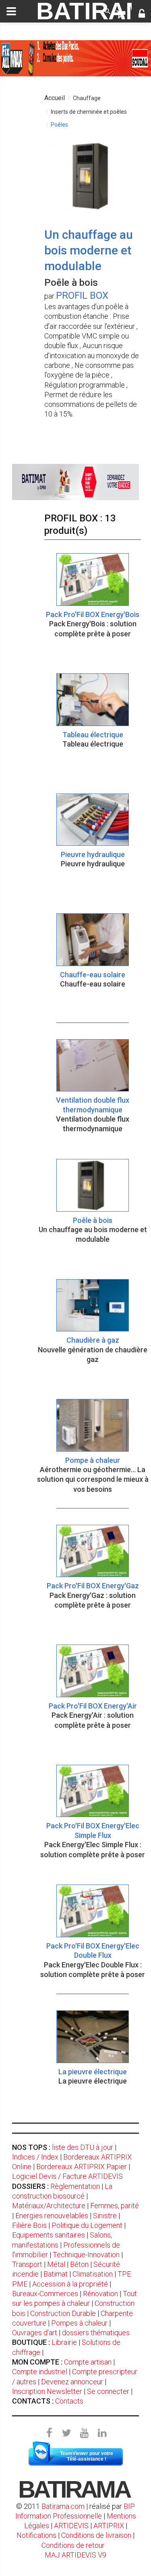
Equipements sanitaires (49, 2235)
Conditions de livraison (96, 2535)
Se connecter (108, 2391)
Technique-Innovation (86, 2255)
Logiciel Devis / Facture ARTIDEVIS (67, 2176)
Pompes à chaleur (79, 2323)
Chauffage (87, 98)
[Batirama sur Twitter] (67, 2433)
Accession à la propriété (70, 2284)
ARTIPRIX (109, 2526)
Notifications (37, 2535)
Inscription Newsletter (47, 2391)
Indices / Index (35, 2157)
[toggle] (11, 11)
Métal (56, 2264)
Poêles (59, 125)
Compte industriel (40, 2372)
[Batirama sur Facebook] (49, 2433)
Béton (79, 2264)
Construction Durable (63, 2313)
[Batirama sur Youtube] (85, 2433)
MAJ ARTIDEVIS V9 (75, 2555)
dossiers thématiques (96, 2333)
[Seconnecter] (142, 14)
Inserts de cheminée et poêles (89, 112)
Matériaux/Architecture (49, 2206)
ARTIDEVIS (71, 2526)
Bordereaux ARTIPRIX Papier (82, 2167)
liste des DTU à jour (83, 2147)
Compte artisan (88, 2362)
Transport (27, 2264)
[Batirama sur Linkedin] (102, 2433)
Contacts (69, 2401)
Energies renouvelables (52, 2216)
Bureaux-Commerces (45, 2294)
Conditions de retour (73, 2545)
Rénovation (100, 2294)
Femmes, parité (115, 2206)
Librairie (64, 2342)
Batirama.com (63, 2506)
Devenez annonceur (72, 2382)
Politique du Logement (87, 2225)
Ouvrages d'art (35, 2333)
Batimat (56, 2274)
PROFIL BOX (82, 295)
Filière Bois (29, 2225)
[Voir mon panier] (121, 14)
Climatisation (93, 2274)
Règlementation (75, 2186)
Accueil (55, 98)
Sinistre (105, 2216)
